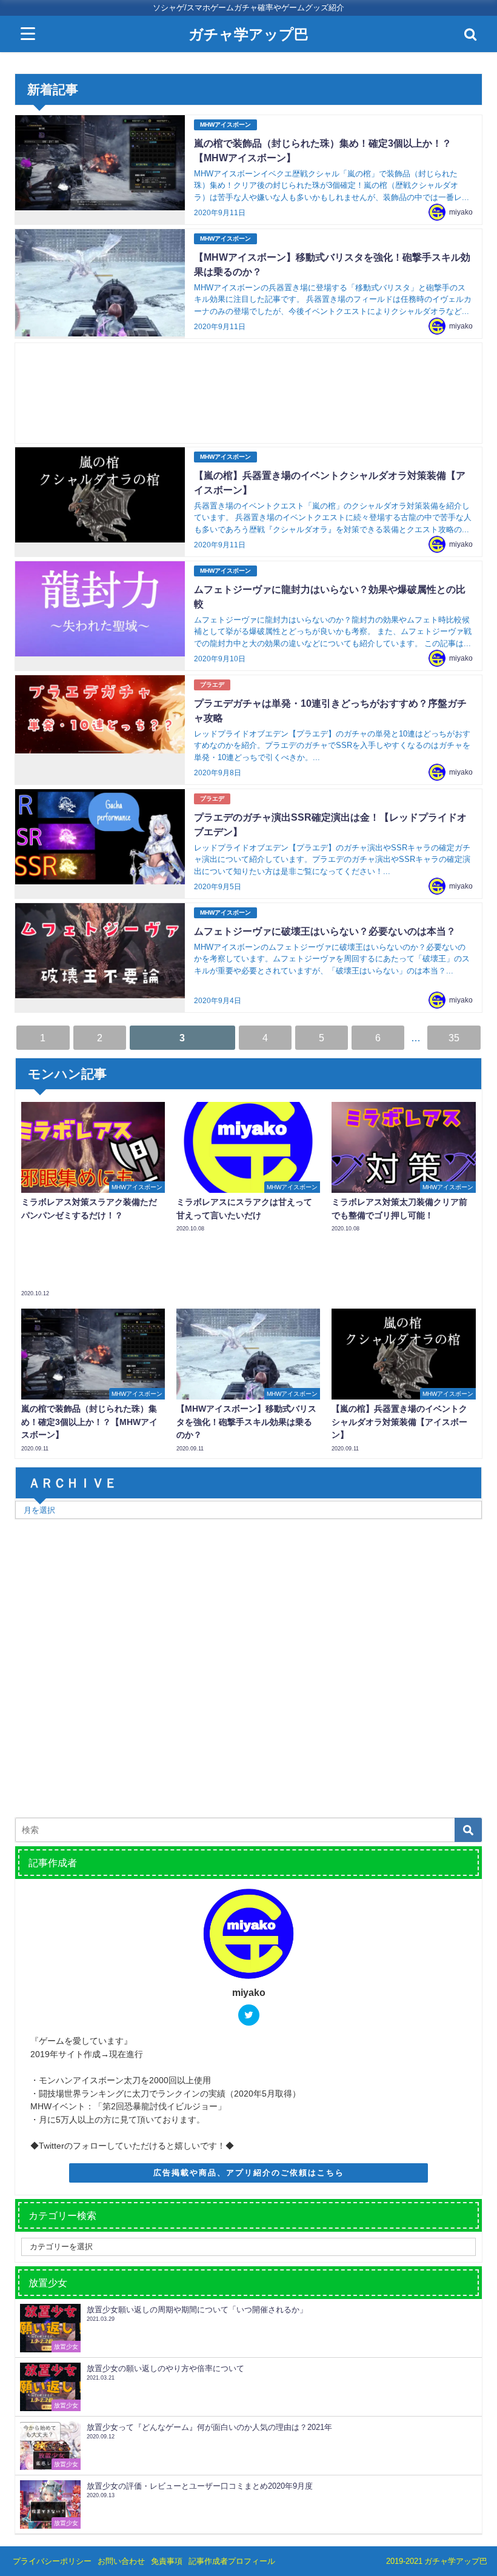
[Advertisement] (249, 393)
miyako (461, 212)
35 (454, 1038)
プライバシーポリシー (52, 2561)
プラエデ (212, 685)
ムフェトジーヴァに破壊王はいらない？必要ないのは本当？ (325, 931)
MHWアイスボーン (225, 125)
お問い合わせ (121, 2561)
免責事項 (167, 2561)
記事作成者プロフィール (232, 2561)
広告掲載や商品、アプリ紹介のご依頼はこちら (249, 2173)
